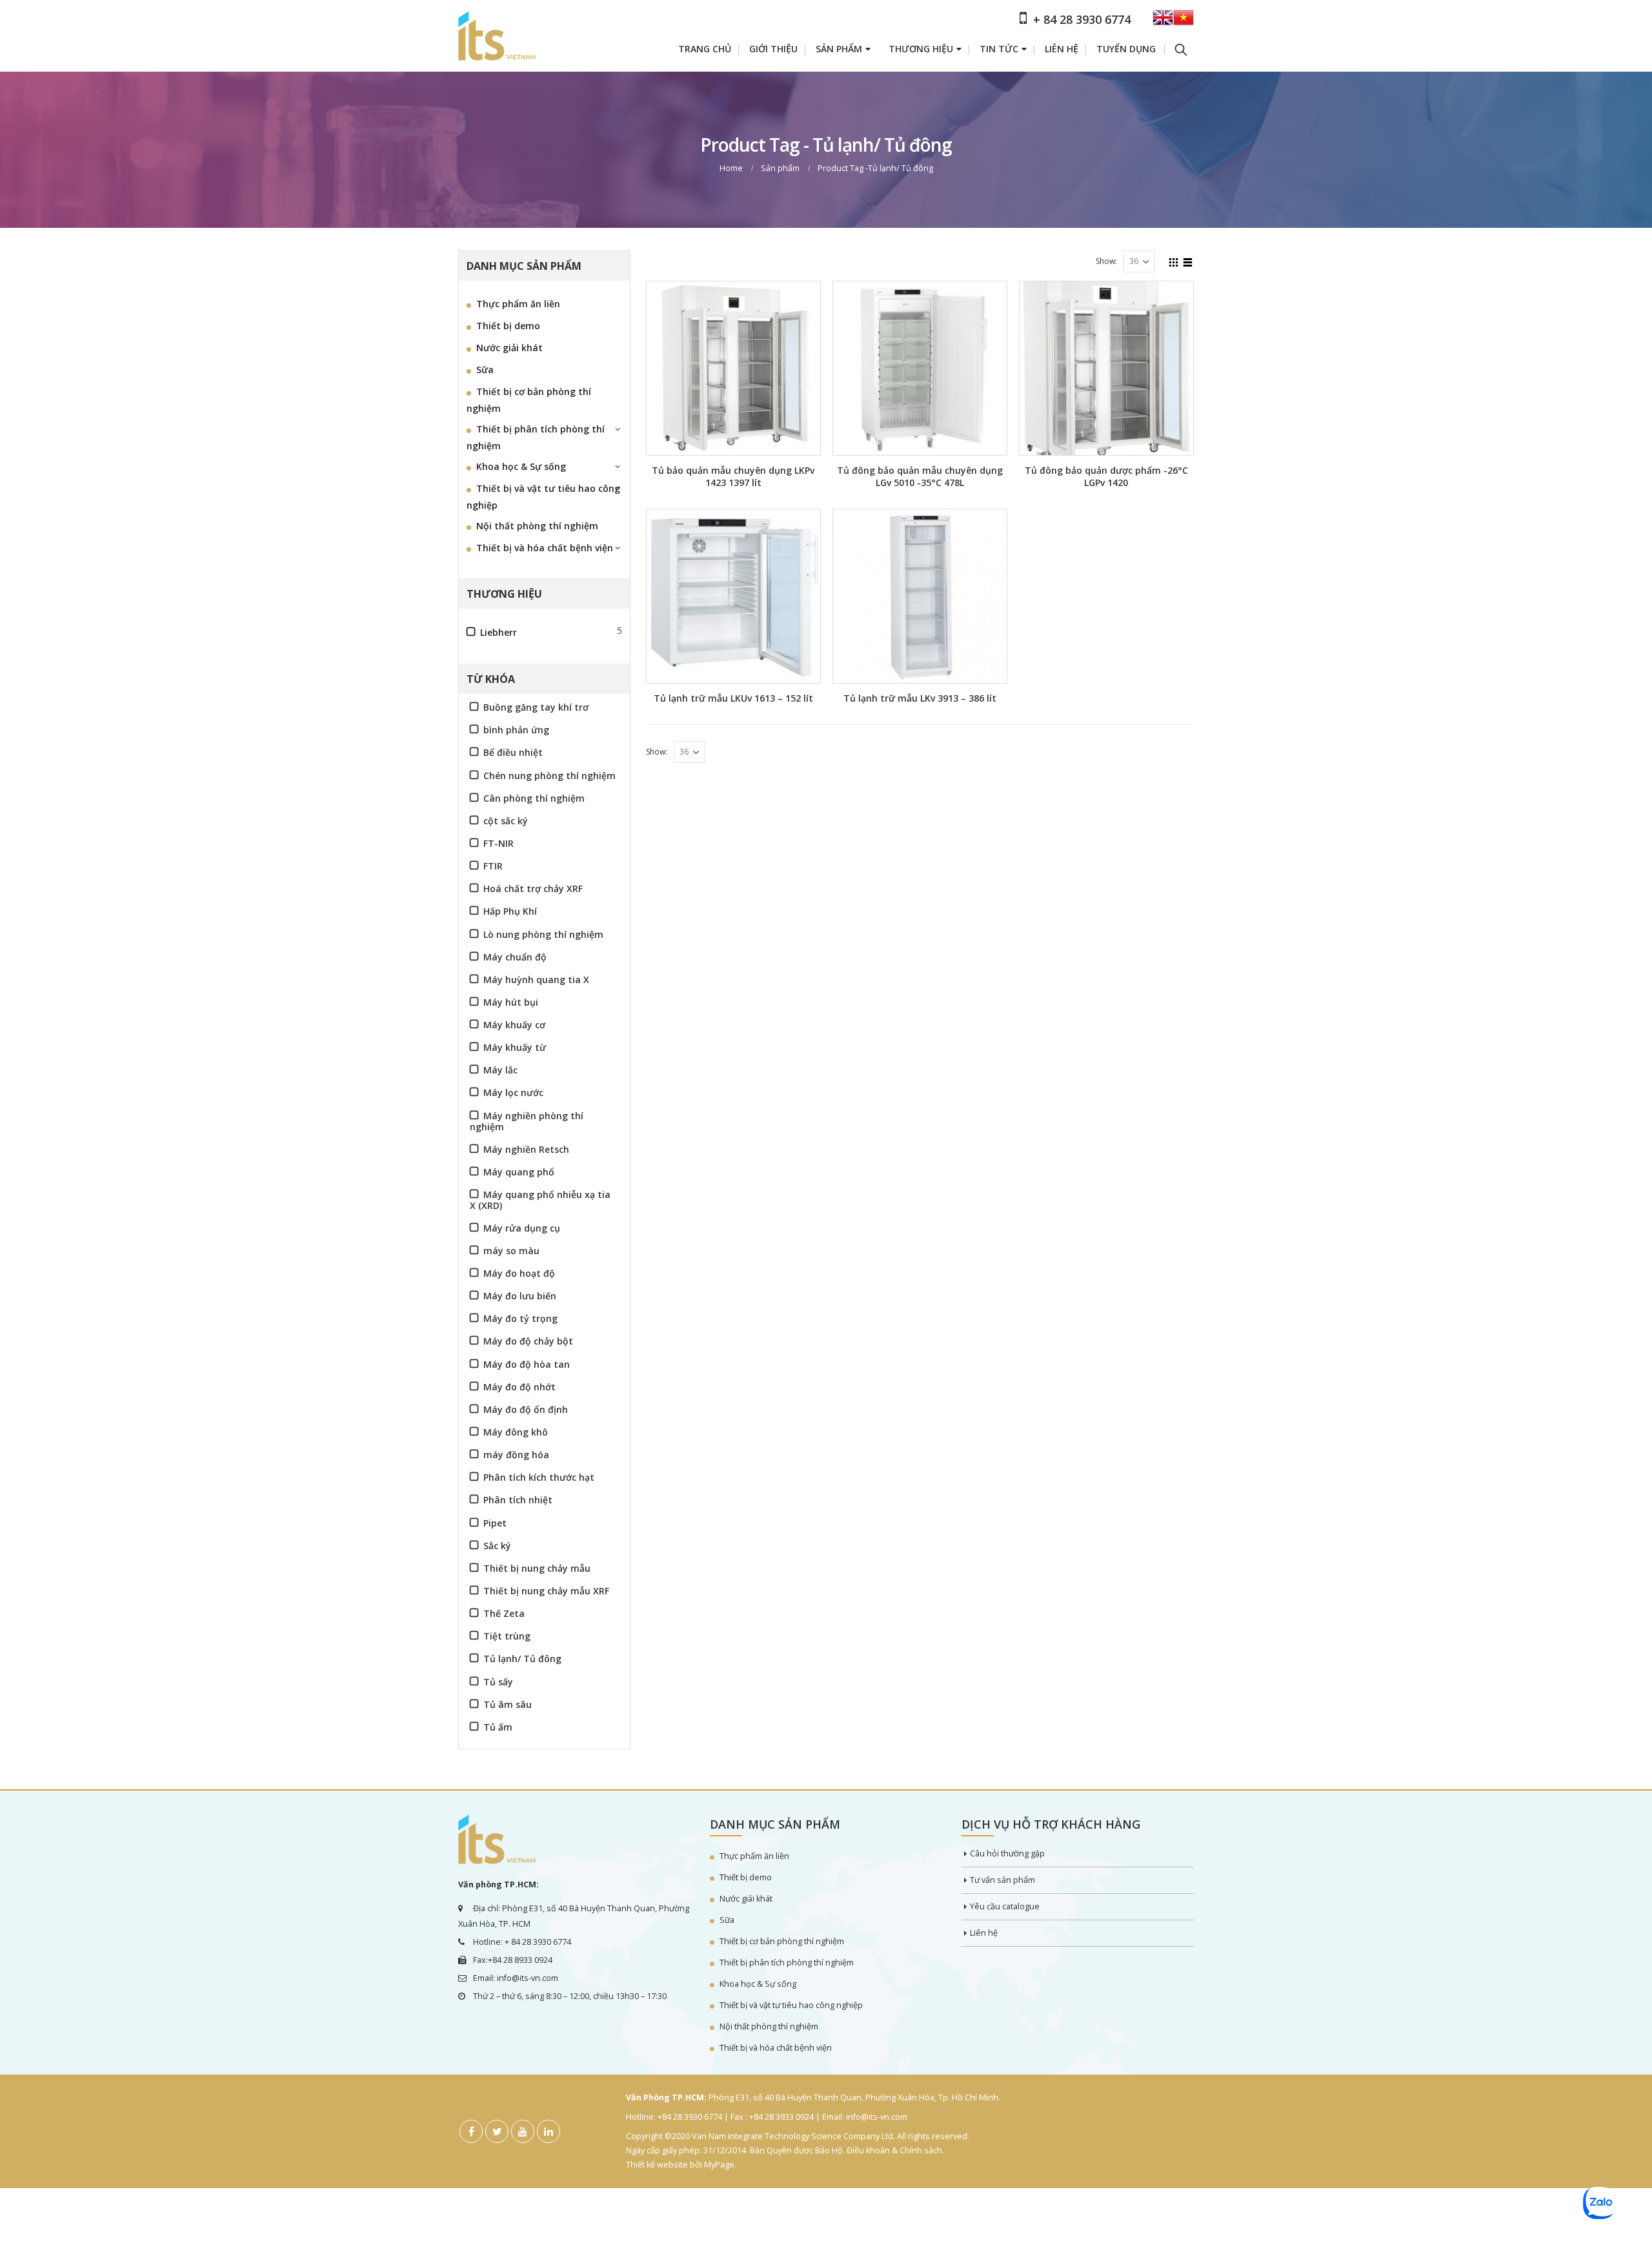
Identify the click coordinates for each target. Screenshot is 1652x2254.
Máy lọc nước (513, 1092)
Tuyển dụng (1126, 49)
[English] (1163, 22)
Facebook (471, 2131)
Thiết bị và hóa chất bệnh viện (545, 548)
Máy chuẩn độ (515, 957)
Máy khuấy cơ (514, 1025)
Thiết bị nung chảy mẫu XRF (546, 1591)
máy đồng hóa (516, 1455)
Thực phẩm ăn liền (518, 304)
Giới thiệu (773, 49)
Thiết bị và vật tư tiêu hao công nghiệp (543, 497)
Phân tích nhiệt (518, 1500)
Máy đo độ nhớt (519, 1387)
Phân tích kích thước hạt (539, 1477)
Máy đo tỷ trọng (520, 1318)
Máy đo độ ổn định (526, 1409)
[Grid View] (1174, 261)
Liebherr (499, 632)
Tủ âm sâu (508, 1704)
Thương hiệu (921, 49)
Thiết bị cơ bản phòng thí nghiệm (529, 400)
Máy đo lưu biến (520, 1296)
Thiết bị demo (508, 326)
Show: (1106, 261)
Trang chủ (705, 49)
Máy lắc (500, 1070)
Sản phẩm (839, 49)
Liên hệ (1062, 49)
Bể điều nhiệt (513, 752)
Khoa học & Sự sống (521, 466)
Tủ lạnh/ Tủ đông (522, 1659)
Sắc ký (497, 1546)
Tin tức (999, 49)
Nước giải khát (509, 348)
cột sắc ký (506, 821)
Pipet (495, 1523)
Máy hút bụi (511, 1002)
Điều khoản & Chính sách (894, 2150)
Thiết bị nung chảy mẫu (537, 1568)
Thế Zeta (504, 1613)
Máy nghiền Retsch (526, 1149)
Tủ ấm (498, 1727)
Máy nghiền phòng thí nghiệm (527, 1121)
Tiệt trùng (507, 1636)
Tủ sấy (498, 1682)
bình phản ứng (516, 730)
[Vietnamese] (1184, 22)
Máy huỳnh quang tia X (536, 980)
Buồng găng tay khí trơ (536, 707)
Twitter (497, 2131)
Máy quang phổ (519, 1172)
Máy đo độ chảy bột (528, 1341)
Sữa (485, 370)
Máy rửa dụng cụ (522, 1228)
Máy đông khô (516, 1432)
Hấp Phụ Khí (510, 911)
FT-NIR (499, 843)
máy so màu (511, 1251)
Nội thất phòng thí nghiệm (537, 526)
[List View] (1188, 261)
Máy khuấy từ (515, 1047)
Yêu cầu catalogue (1005, 1906)
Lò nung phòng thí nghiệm (543, 934)
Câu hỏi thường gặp (1007, 1853)
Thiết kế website (657, 2165)
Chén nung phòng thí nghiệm (549, 776)
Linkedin (549, 2131)
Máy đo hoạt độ (519, 1273)
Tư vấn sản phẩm (1002, 1880)
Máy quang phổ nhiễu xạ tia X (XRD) (540, 1200)
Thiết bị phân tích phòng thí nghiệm (536, 437)
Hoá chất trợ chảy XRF (533, 888)
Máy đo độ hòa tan (527, 1364)
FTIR (493, 866)
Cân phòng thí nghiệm (534, 798)
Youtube (523, 2131)
